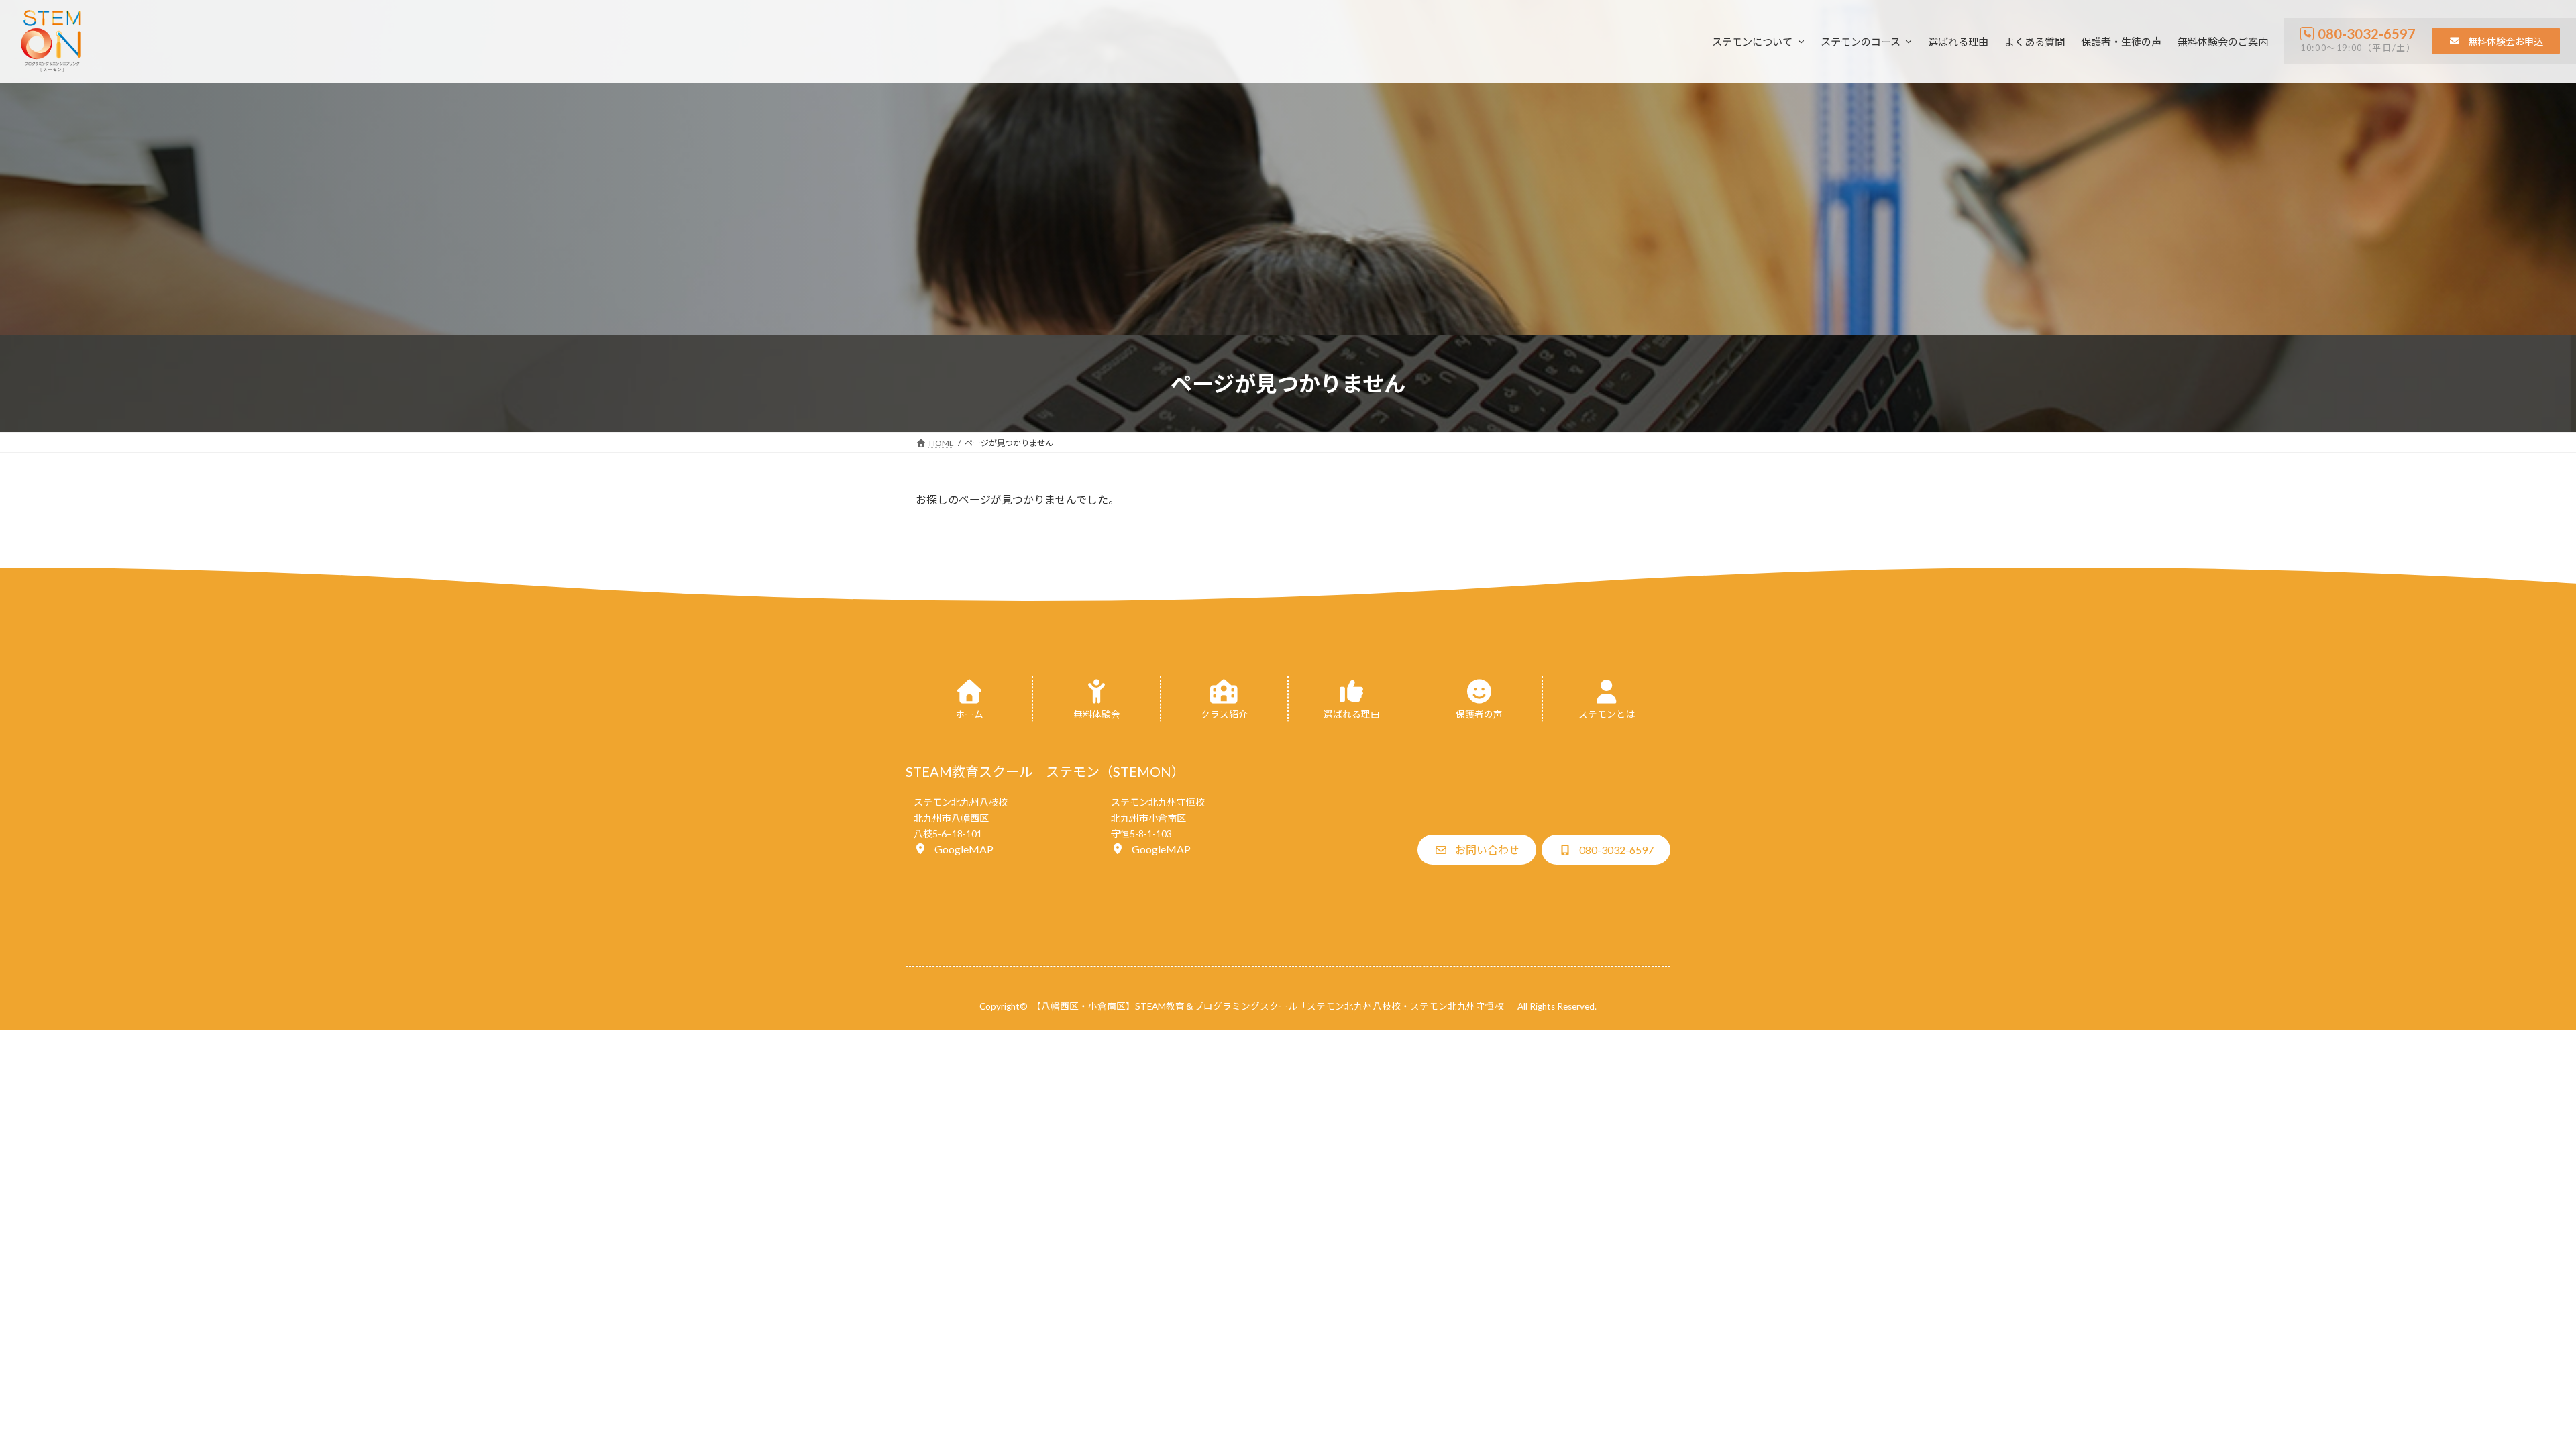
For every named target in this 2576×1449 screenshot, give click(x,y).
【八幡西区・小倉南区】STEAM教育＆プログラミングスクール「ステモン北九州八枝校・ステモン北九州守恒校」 (1273, 1006)
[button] (2496, 41)
